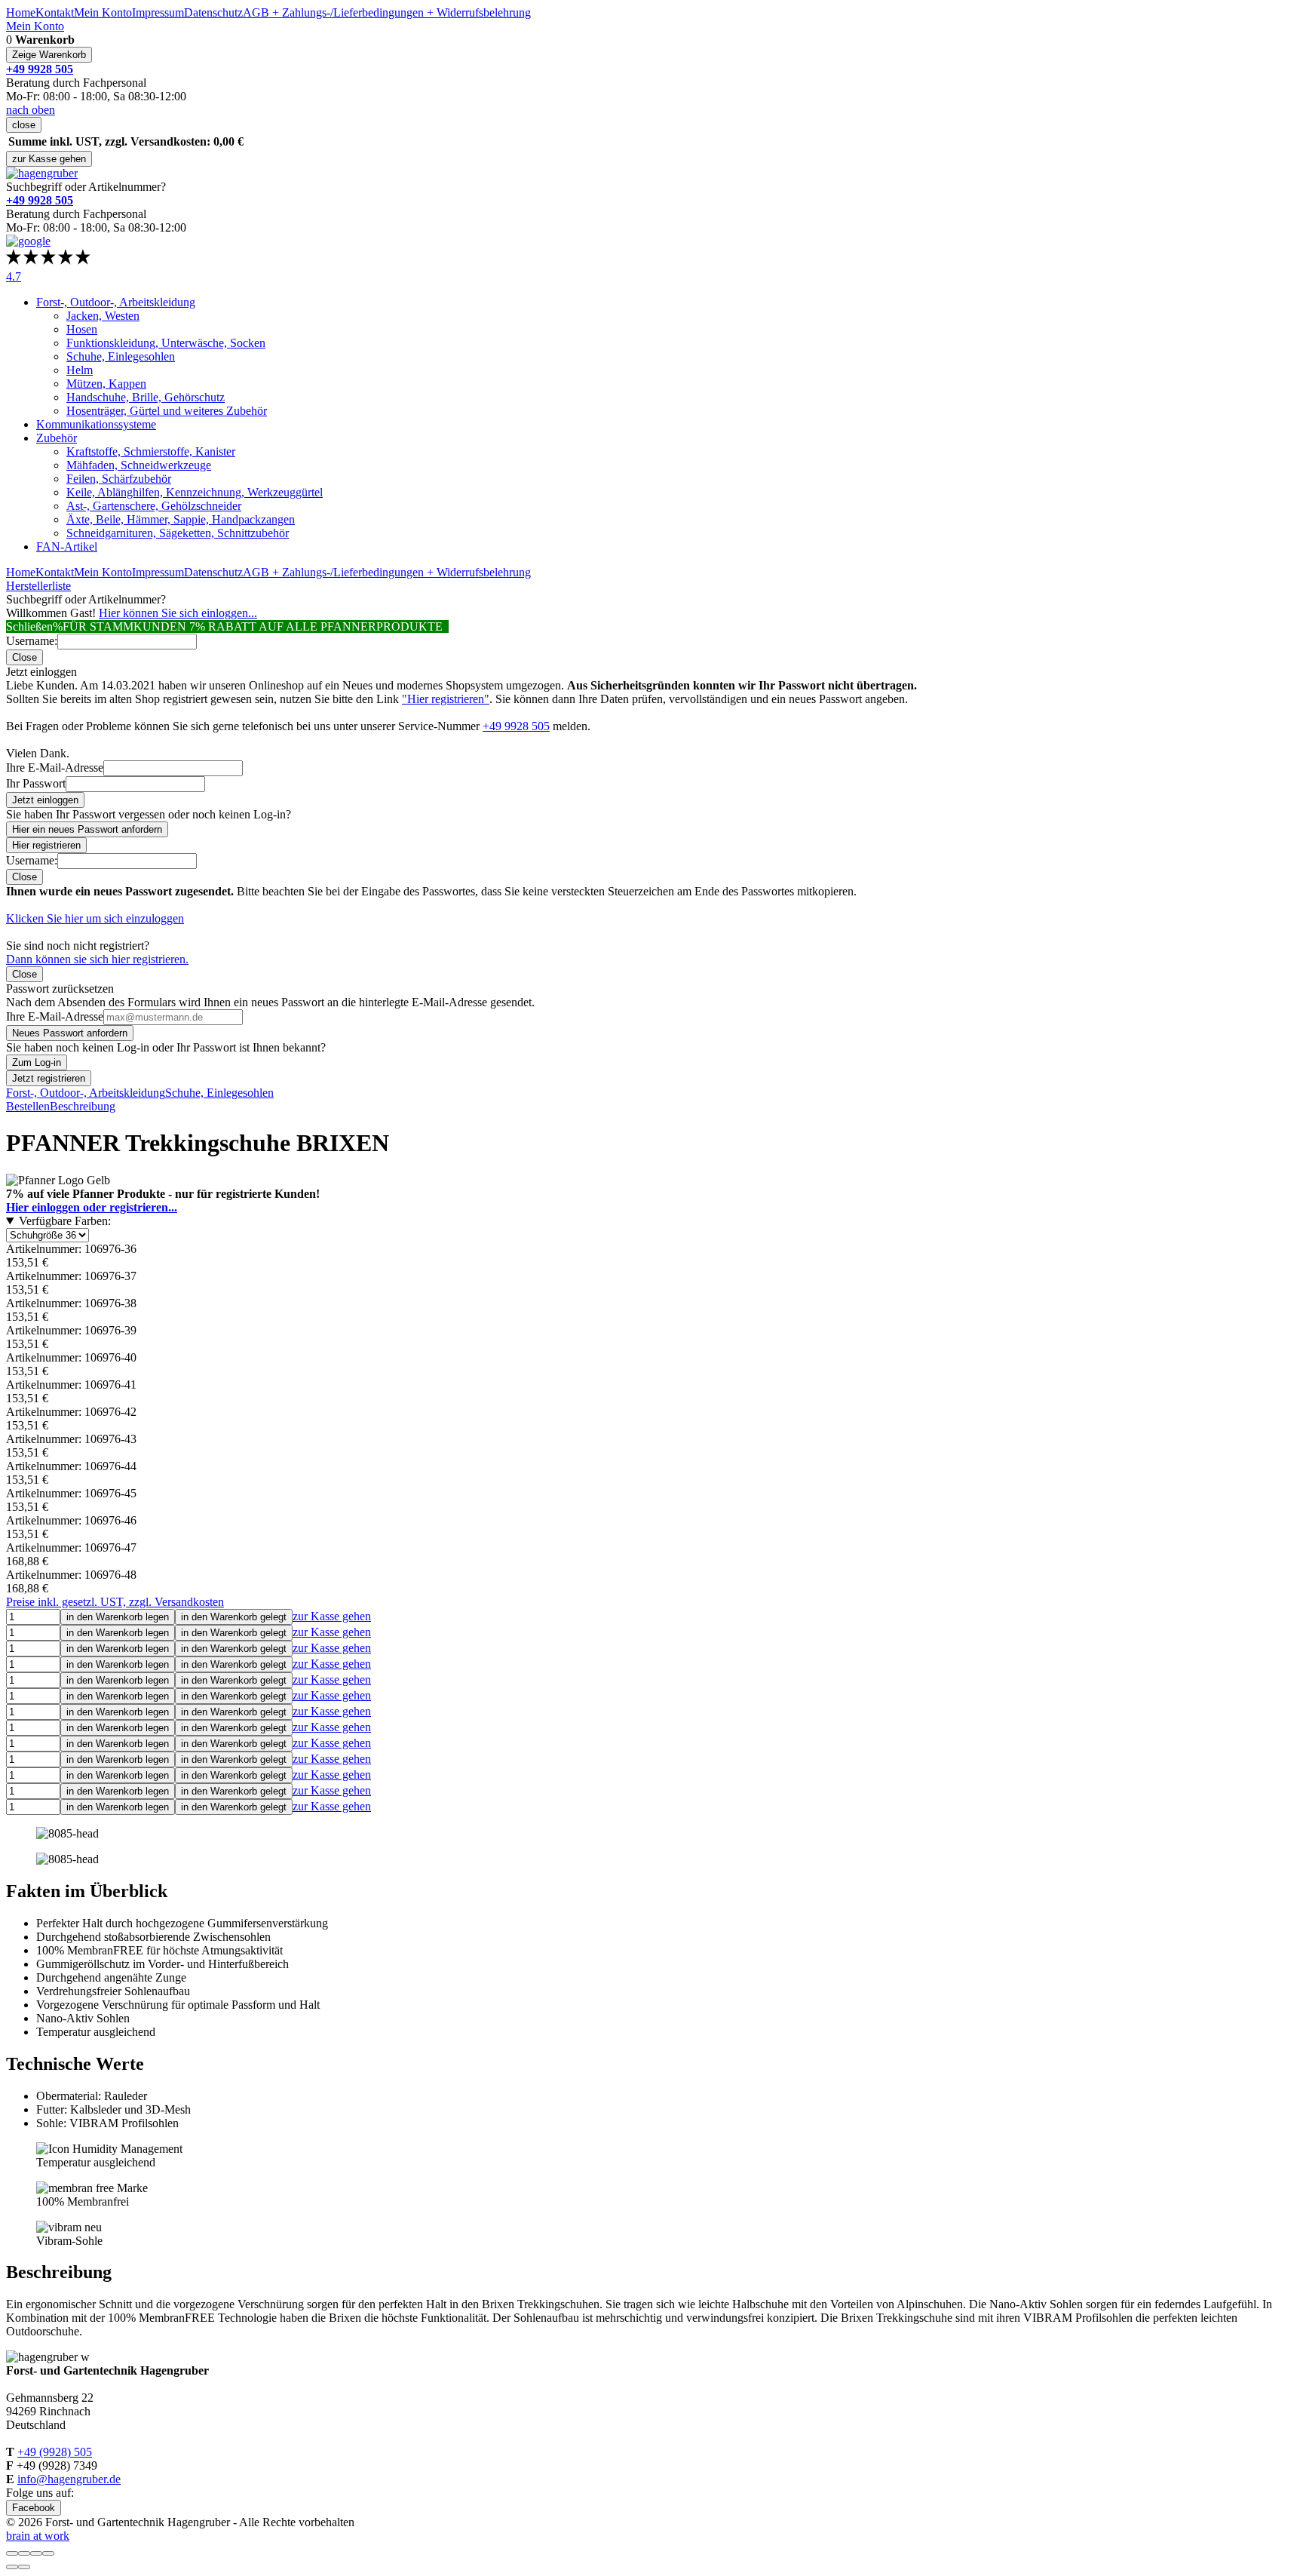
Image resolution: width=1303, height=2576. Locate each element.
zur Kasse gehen (49, 159)
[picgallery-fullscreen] (36, 2553)
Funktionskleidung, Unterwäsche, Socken (166, 343)
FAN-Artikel (67, 547)
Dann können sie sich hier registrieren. (97, 959)
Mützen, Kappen (106, 384)
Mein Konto (103, 12)
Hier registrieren (46, 845)
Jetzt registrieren (49, 1078)
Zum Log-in (37, 1062)
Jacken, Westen (103, 316)
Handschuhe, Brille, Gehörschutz (146, 397)
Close (25, 657)
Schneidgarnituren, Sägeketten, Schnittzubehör (178, 533)
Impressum (158, 12)
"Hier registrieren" (446, 699)
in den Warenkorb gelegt (234, 1617)
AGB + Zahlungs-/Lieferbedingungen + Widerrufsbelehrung (387, 12)
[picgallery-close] (12, 2553)
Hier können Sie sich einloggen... (178, 613)
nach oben (31, 110)
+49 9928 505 (516, 726)
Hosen (82, 329)
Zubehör (57, 438)
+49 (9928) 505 (55, 2452)
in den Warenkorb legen (118, 1617)
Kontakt (55, 12)
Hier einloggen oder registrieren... (92, 1207)
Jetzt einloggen (45, 800)
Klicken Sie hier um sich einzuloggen (95, 918)
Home (21, 12)
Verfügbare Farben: (65, 1221)
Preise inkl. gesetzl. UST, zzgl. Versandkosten (115, 1602)
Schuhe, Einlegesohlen (121, 356)
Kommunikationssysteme (96, 424)
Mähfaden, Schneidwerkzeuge (139, 465)
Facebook (34, 2508)
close (24, 125)
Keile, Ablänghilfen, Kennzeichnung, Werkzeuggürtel (195, 492)
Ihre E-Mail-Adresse (55, 768)
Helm (80, 370)
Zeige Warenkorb (49, 55)
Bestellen (28, 1106)
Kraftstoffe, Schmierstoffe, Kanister (151, 451)
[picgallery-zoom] (48, 2553)
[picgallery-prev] (12, 2567)
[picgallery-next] (24, 2567)
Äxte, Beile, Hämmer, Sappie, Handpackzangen (181, 519)
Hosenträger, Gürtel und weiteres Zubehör (167, 411)
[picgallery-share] (24, 2553)
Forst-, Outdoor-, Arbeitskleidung (116, 302)
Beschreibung (83, 1106)
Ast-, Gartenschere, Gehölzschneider (154, 506)
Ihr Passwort (36, 783)
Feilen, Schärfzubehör (119, 479)
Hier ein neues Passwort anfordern (87, 829)
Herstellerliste (38, 586)
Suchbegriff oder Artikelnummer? (86, 187)
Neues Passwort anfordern (70, 1033)
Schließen (29, 626)
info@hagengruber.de (69, 2479)
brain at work (38, 2536)
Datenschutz (213, 12)
